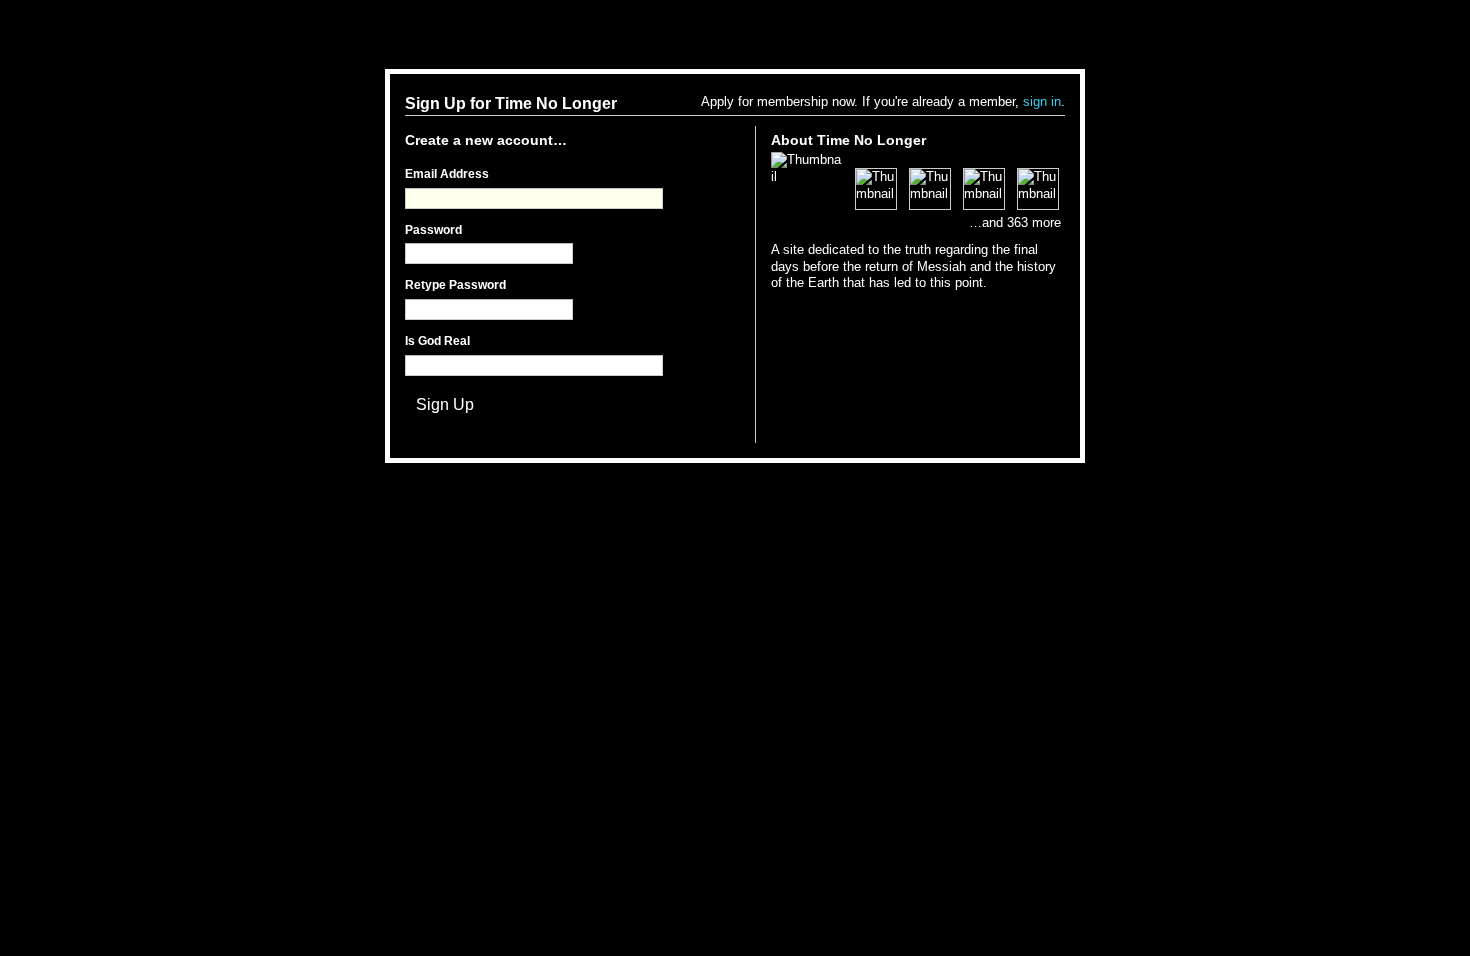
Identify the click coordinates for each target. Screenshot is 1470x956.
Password (433, 230)
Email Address (447, 174)
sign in (1042, 101)
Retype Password (455, 285)
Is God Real (437, 341)
